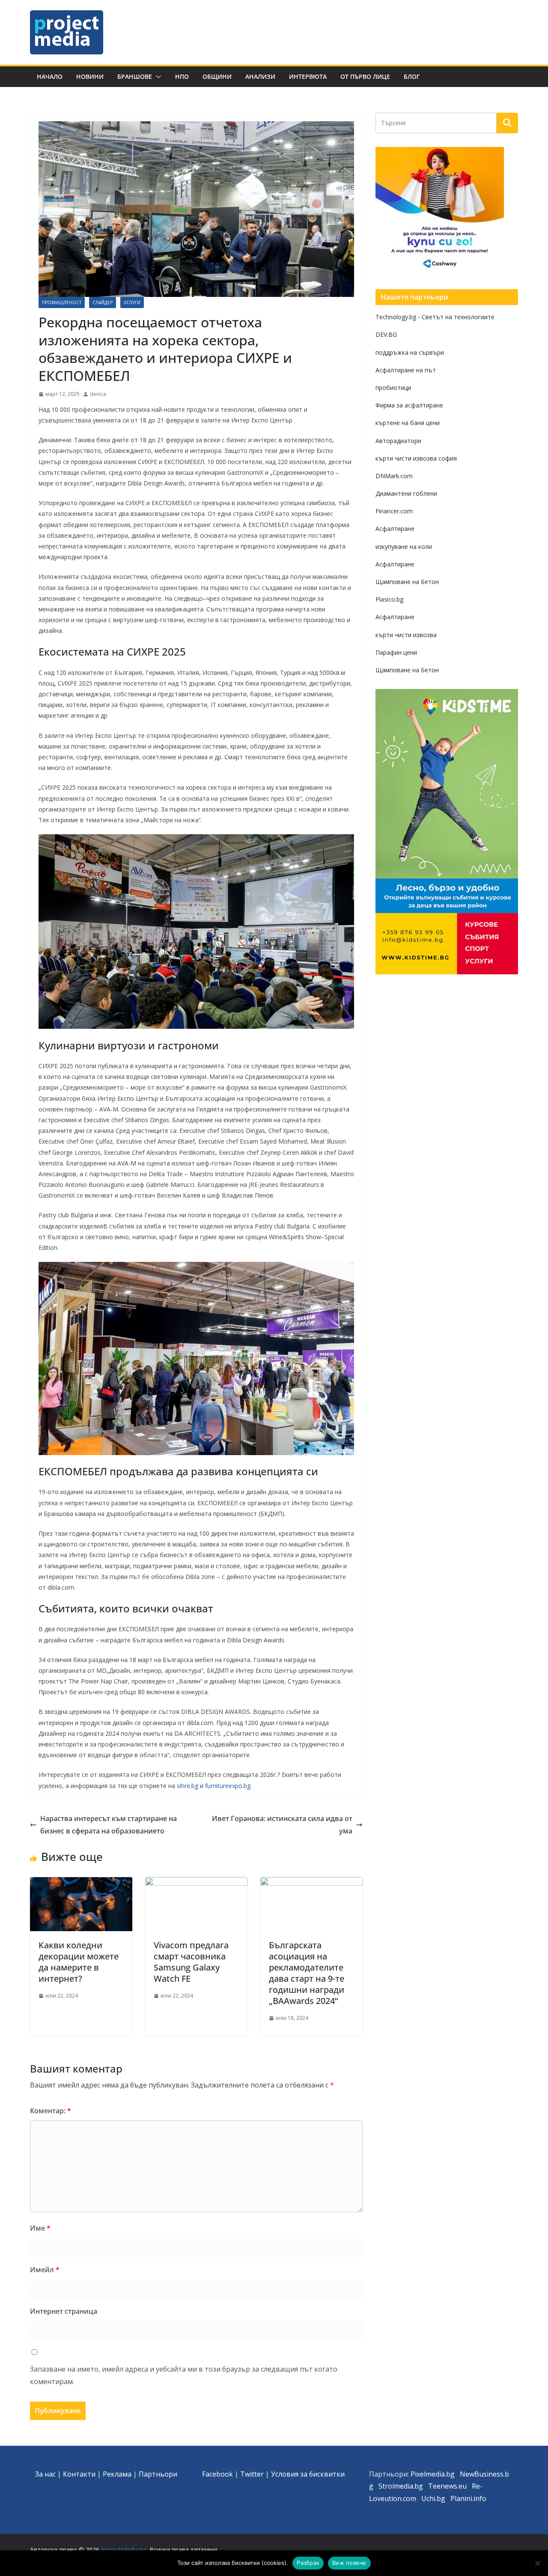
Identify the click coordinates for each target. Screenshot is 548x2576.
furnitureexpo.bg (228, 1786)
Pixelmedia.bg (433, 2474)
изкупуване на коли (404, 547)
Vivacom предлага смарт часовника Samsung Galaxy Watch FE (191, 1962)
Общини (217, 76)
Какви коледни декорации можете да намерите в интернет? (79, 1962)
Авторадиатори (398, 441)
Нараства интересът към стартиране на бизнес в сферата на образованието (109, 1825)
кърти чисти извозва (406, 635)
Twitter (252, 2474)
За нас (45, 2474)
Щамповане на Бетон (407, 582)
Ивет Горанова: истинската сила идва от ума (282, 1825)
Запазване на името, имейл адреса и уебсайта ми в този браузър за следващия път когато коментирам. (184, 2375)
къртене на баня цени (408, 423)
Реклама (117, 2474)
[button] (157, 77)
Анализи (260, 76)
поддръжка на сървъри (410, 352)
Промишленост (62, 303)
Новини (90, 76)
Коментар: (51, 2111)
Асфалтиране (395, 529)
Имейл (45, 2270)
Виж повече (349, 2563)
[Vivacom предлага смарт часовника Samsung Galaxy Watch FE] (196, 1883)
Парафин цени (396, 652)
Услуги (132, 303)
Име (40, 2228)
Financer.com (394, 511)
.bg (418, 2486)
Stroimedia (396, 2486)
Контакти (79, 2474)
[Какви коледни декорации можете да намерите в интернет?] (81, 1883)
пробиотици (393, 388)
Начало (50, 76)
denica (98, 394)
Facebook (217, 2474)
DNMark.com (394, 476)
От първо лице (365, 76)
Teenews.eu (447, 2486)
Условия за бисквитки (308, 2474)
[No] (537, 2563)
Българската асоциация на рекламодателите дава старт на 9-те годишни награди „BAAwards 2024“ (307, 1973)
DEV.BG (386, 334)
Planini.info (468, 2498)
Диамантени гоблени (406, 493)
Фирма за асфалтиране (409, 405)
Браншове (135, 76)
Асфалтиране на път (406, 370)
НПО (182, 76)
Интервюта (308, 76)
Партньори (158, 2474)
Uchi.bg (433, 2498)
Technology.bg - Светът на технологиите (435, 317)
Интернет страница (64, 2311)
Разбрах (308, 2563)
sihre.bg (188, 1786)
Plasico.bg (389, 599)
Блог (412, 76)
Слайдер (103, 303)
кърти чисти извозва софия (416, 458)
